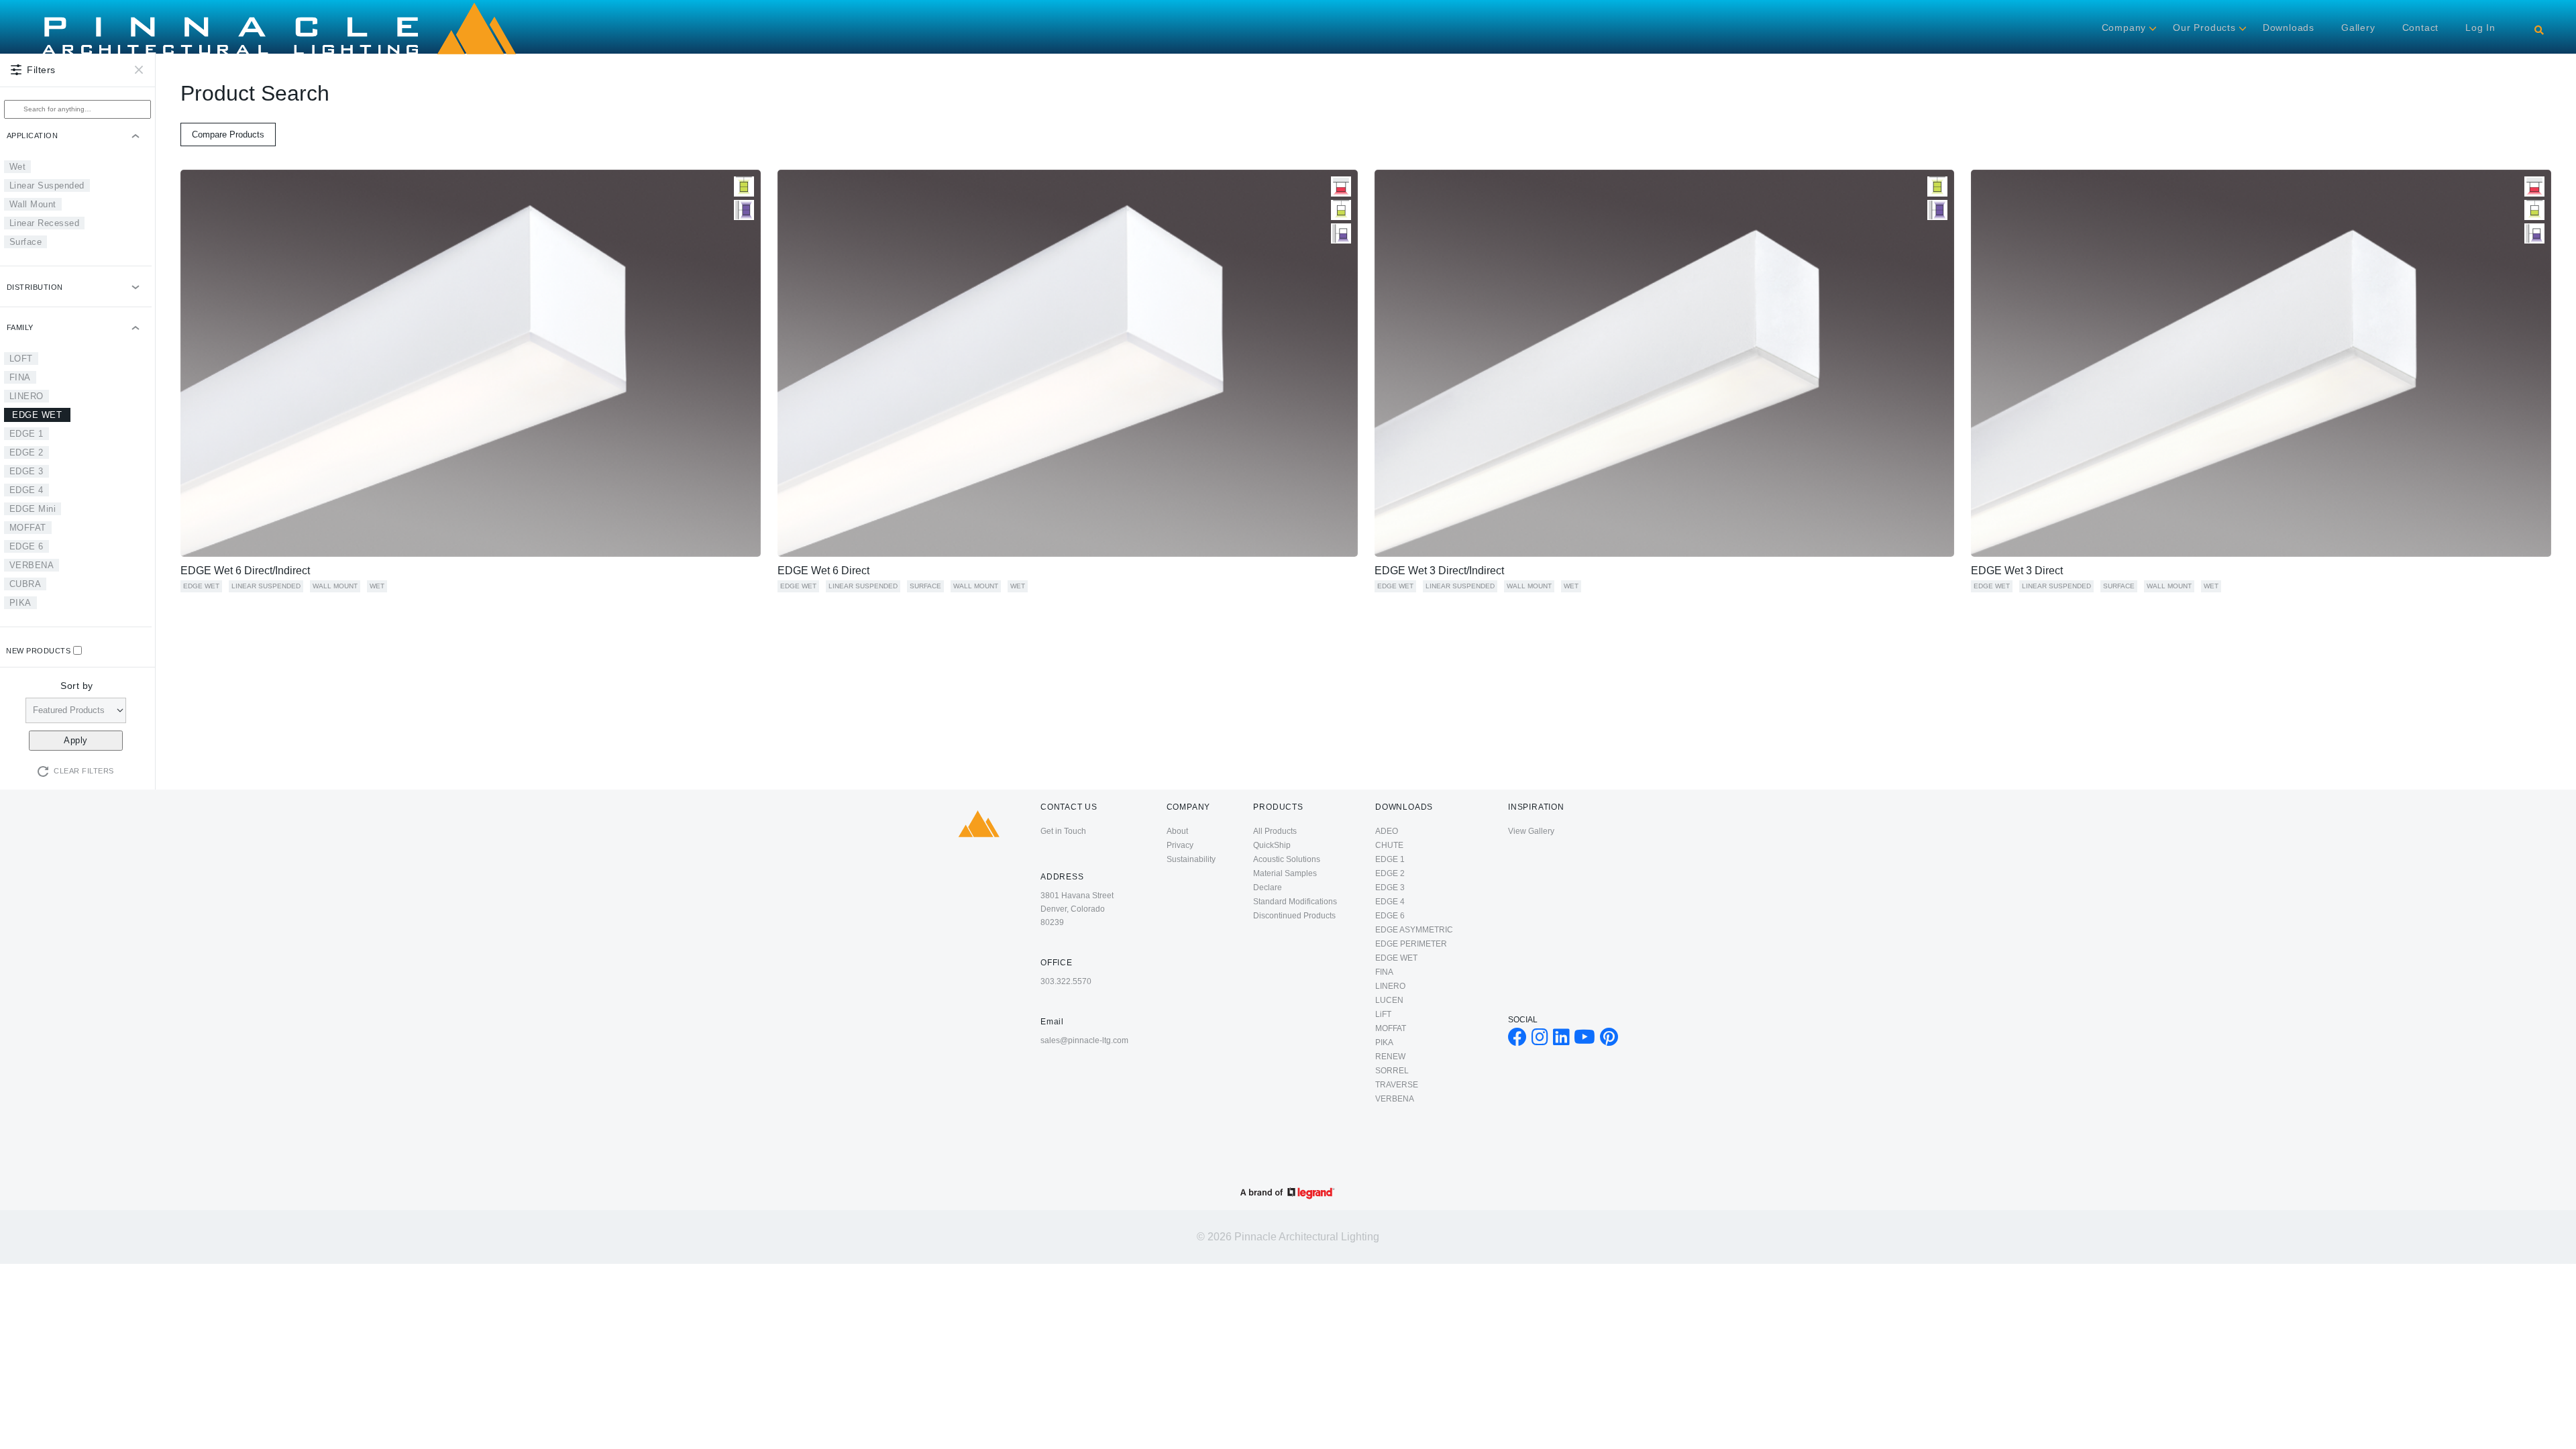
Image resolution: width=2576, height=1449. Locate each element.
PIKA (20, 603)
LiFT (1383, 1014)
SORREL (1392, 1071)
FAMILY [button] (20, 327)
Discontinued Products (1294, 916)
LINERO (26, 396)
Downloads (2289, 28)
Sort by (77, 686)
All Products (1275, 831)
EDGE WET (37, 415)
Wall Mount (33, 204)
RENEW (1390, 1057)
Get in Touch (1063, 831)
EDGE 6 (26, 546)
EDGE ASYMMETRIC (1414, 930)
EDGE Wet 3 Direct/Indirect (1439, 571)
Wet (18, 167)
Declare (1268, 888)
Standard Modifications (1295, 902)
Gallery (2358, 28)
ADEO (1387, 831)
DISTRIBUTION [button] (35, 287)
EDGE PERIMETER (1411, 944)
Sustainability (1191, 859)
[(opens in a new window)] (1517, 1040)
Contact (2421, 28)
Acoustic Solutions (1287, 859)
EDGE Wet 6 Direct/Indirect (245, 571)
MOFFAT (28, 528)
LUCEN (1389, 1000)
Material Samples (1285, 873)
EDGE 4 (26, 490)
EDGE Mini (33, 509)
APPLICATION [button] (33, 136)
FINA (20, 377)
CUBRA (25, 584)
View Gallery (1531, 831)
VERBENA (32, 565)
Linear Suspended (47, 185)
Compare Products (228, 135)
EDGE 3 (26, 471)
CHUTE (1389, 845)
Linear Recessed (45, 223)
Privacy (1180, 845)
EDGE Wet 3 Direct (2017, 571)
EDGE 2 (26, 452)
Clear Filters (84, 771)
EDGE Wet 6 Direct (823, 571)
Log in (2480, 28)
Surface (26, 242)
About (1177, 831)
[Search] (2539, 30)
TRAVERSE (1397, 1085)
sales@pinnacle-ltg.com (1084, 1040)
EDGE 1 (26, 434)
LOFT (21, 359)
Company (2124, 28)
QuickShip (1272, 845)
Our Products (2204, 28)
